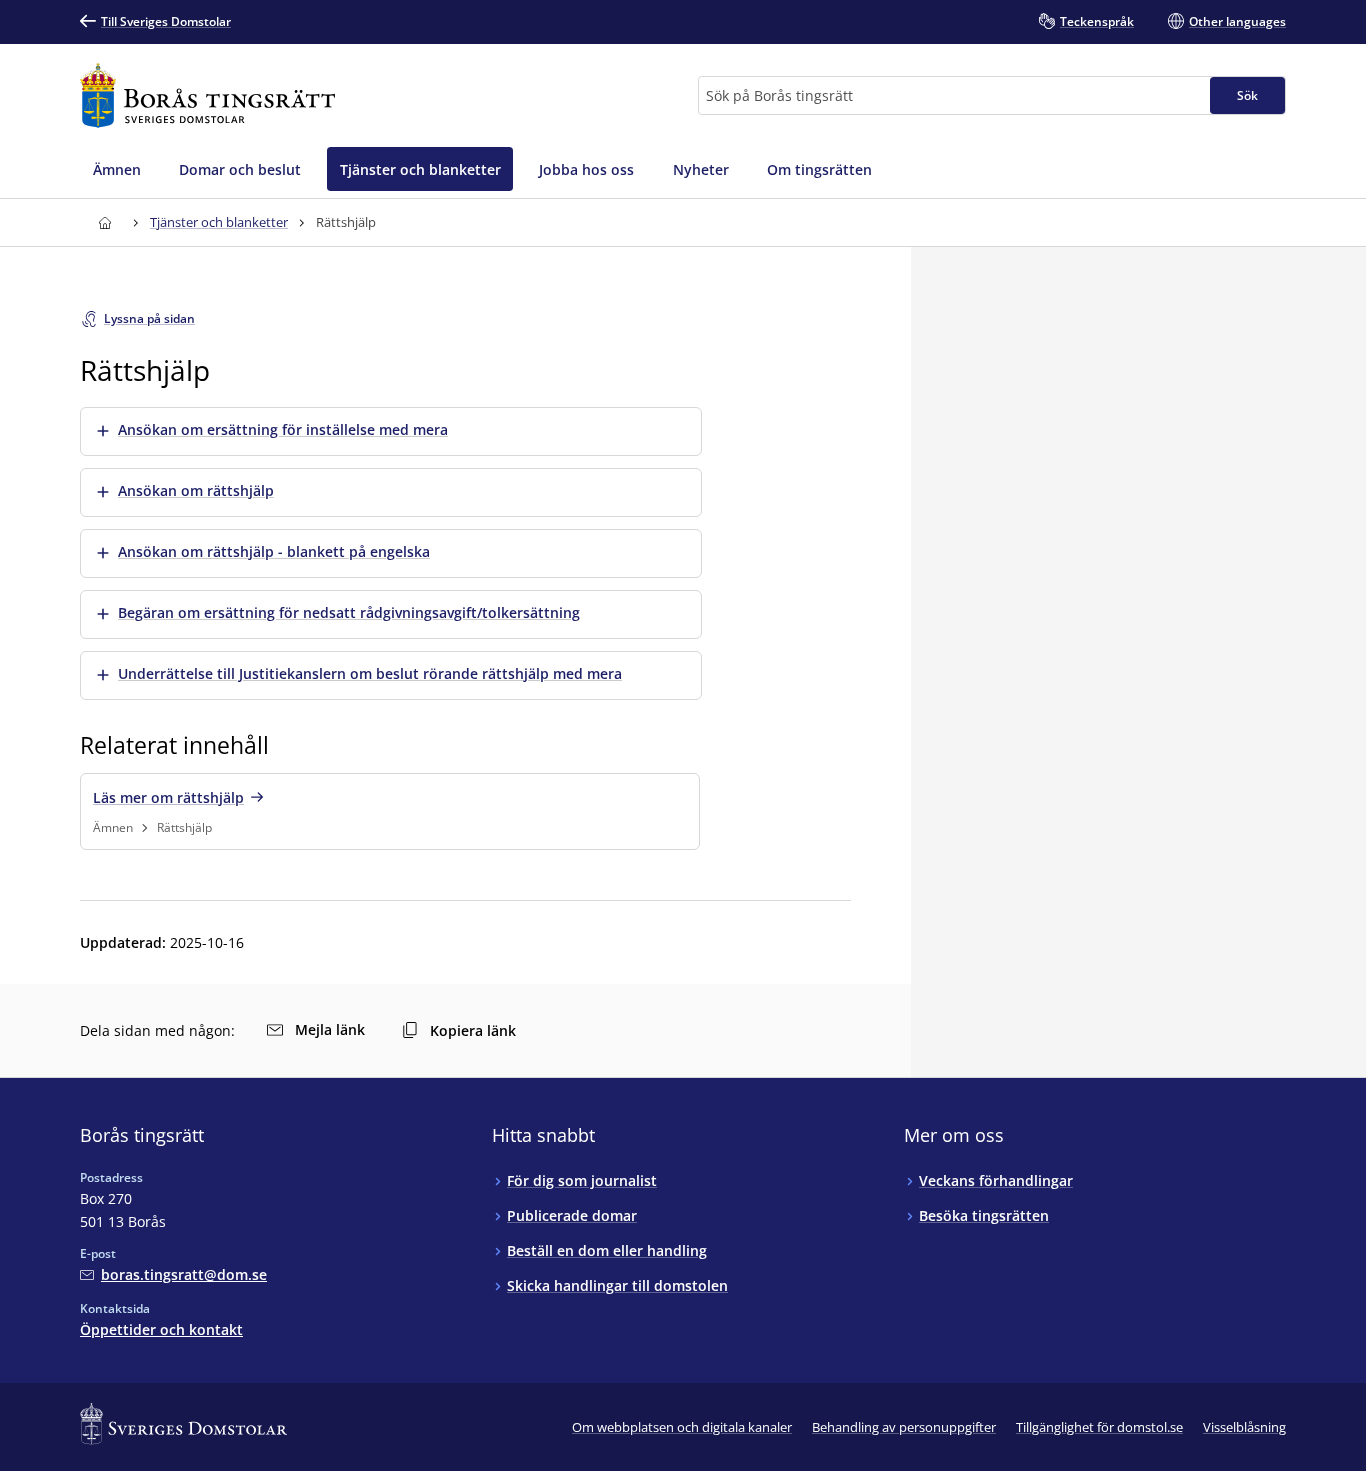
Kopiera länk (473, 1030)
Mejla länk (330, 1029)
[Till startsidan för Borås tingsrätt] (207, 95)
